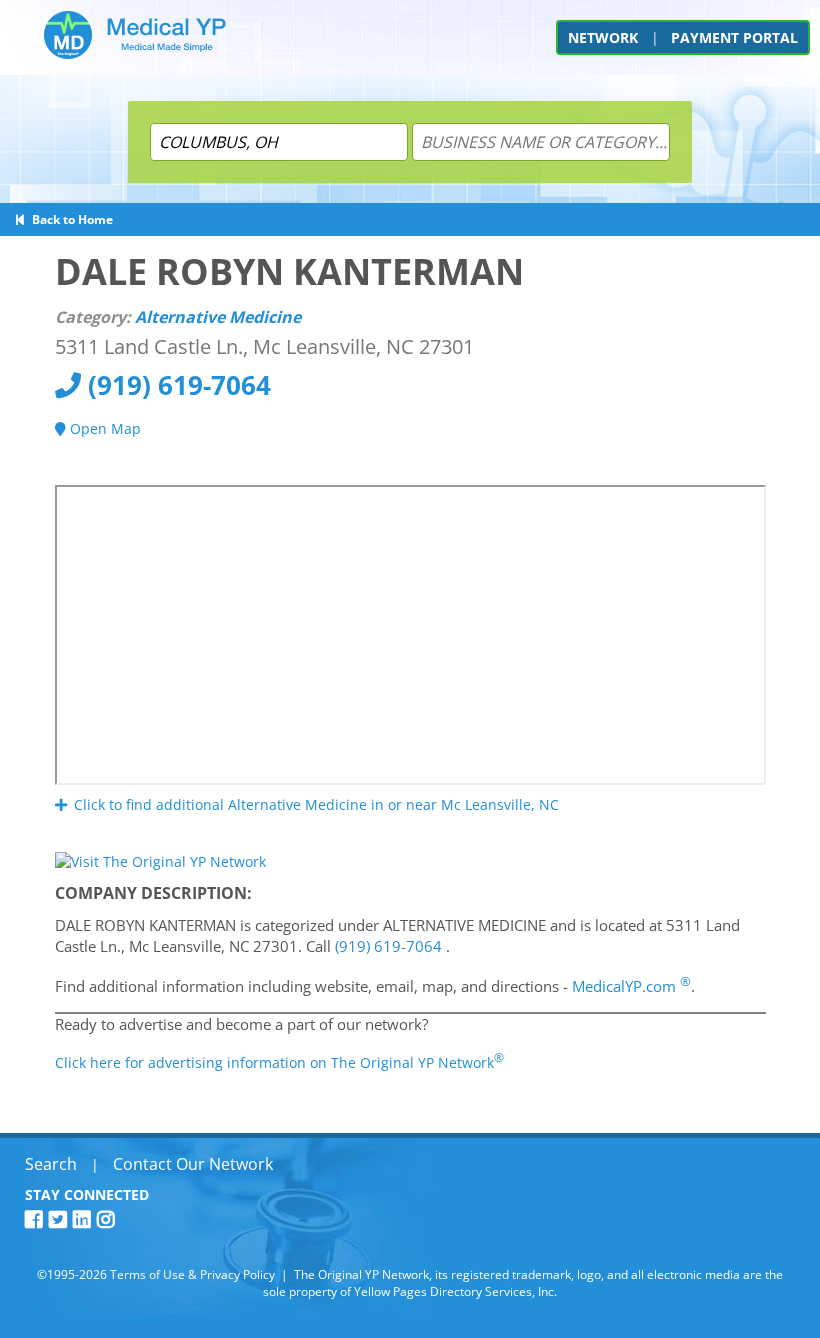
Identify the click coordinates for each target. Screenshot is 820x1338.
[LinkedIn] (85, 1219)
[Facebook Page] (37, 1219)
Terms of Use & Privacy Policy (192, 1274)
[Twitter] (61, 1219)
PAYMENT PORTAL (734, 37)
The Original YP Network (361, 1274)
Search (51, 1164)
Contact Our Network (193, 1164)
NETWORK (603, 37)
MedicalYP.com (631, 986)
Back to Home (69, 219)
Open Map (103, 428)
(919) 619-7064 (176, 385)
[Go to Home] (135, 42)
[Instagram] (109, 1219)
